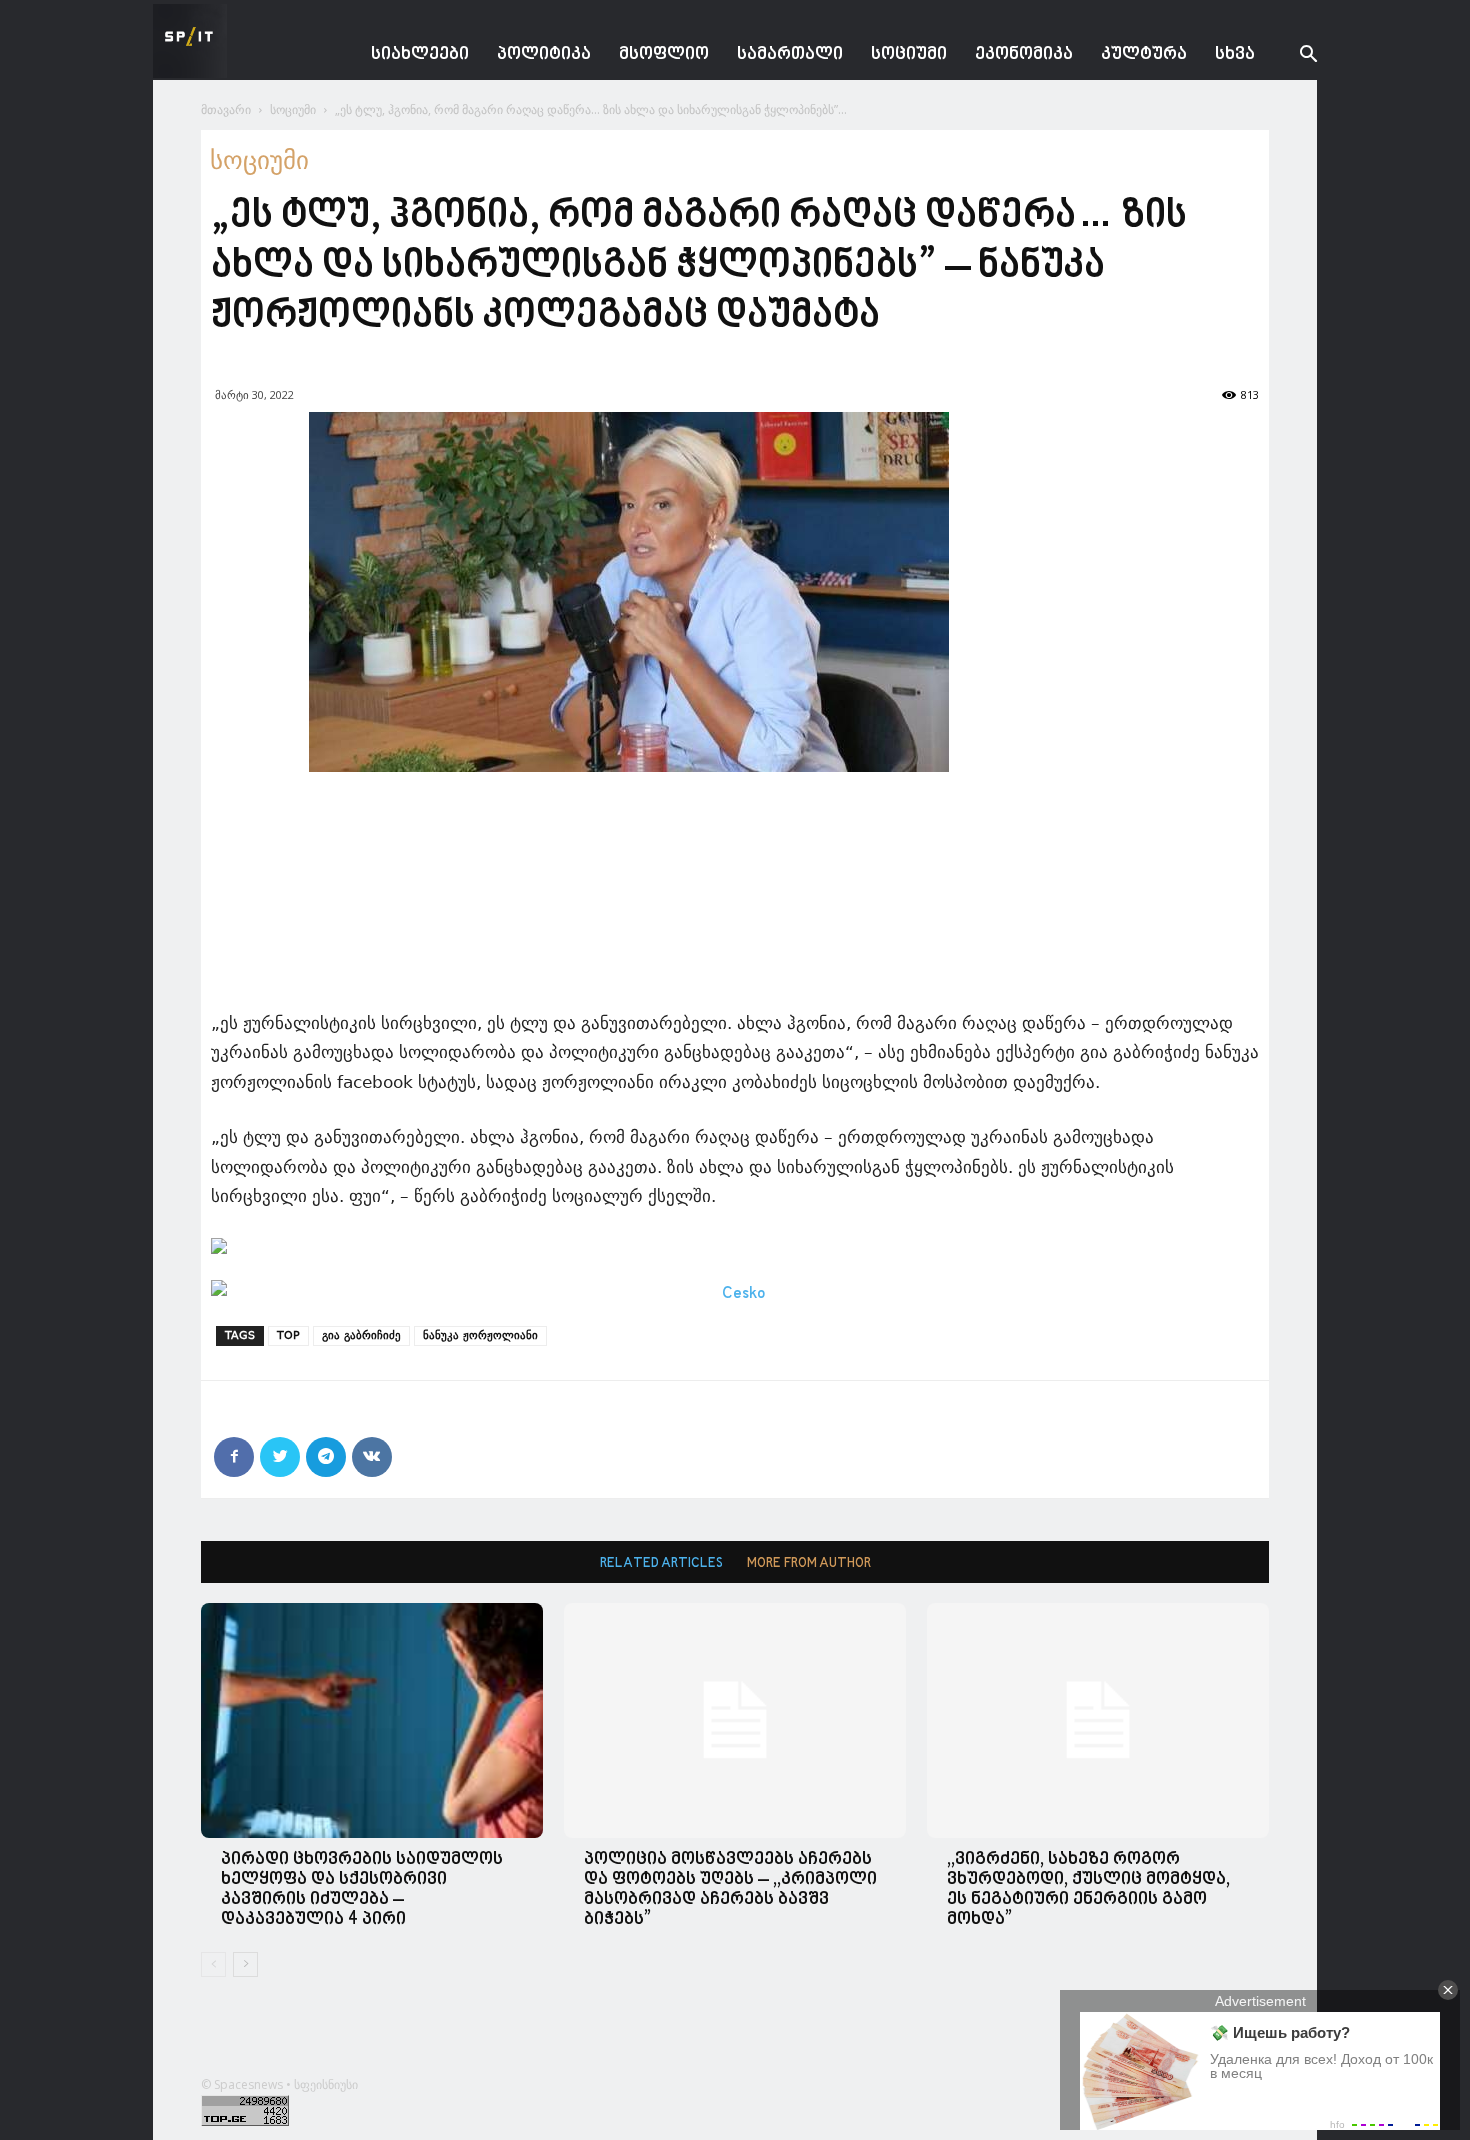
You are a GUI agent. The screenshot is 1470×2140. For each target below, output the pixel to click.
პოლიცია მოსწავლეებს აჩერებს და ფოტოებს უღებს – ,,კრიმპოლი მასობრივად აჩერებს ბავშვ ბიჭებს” (730, 1889)
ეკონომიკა (1024, 54)
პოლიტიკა (544, 54)
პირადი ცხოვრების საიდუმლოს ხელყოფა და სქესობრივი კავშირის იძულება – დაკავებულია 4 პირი (362, 1889)
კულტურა (1144, 54)
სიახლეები (420, 54)
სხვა (1235, 54)
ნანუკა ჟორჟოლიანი (480, 1335)
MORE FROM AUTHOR (809, 1563)
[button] (1293, 56)
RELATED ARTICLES (661, 1563)
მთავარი (226, 109)
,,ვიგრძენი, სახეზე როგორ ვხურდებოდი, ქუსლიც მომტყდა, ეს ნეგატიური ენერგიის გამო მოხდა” (1088, 1889)
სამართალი (790, 54)
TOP (288, 1335)
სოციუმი (909, 54)
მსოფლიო (664, 54)
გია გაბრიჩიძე (361, 1335)
